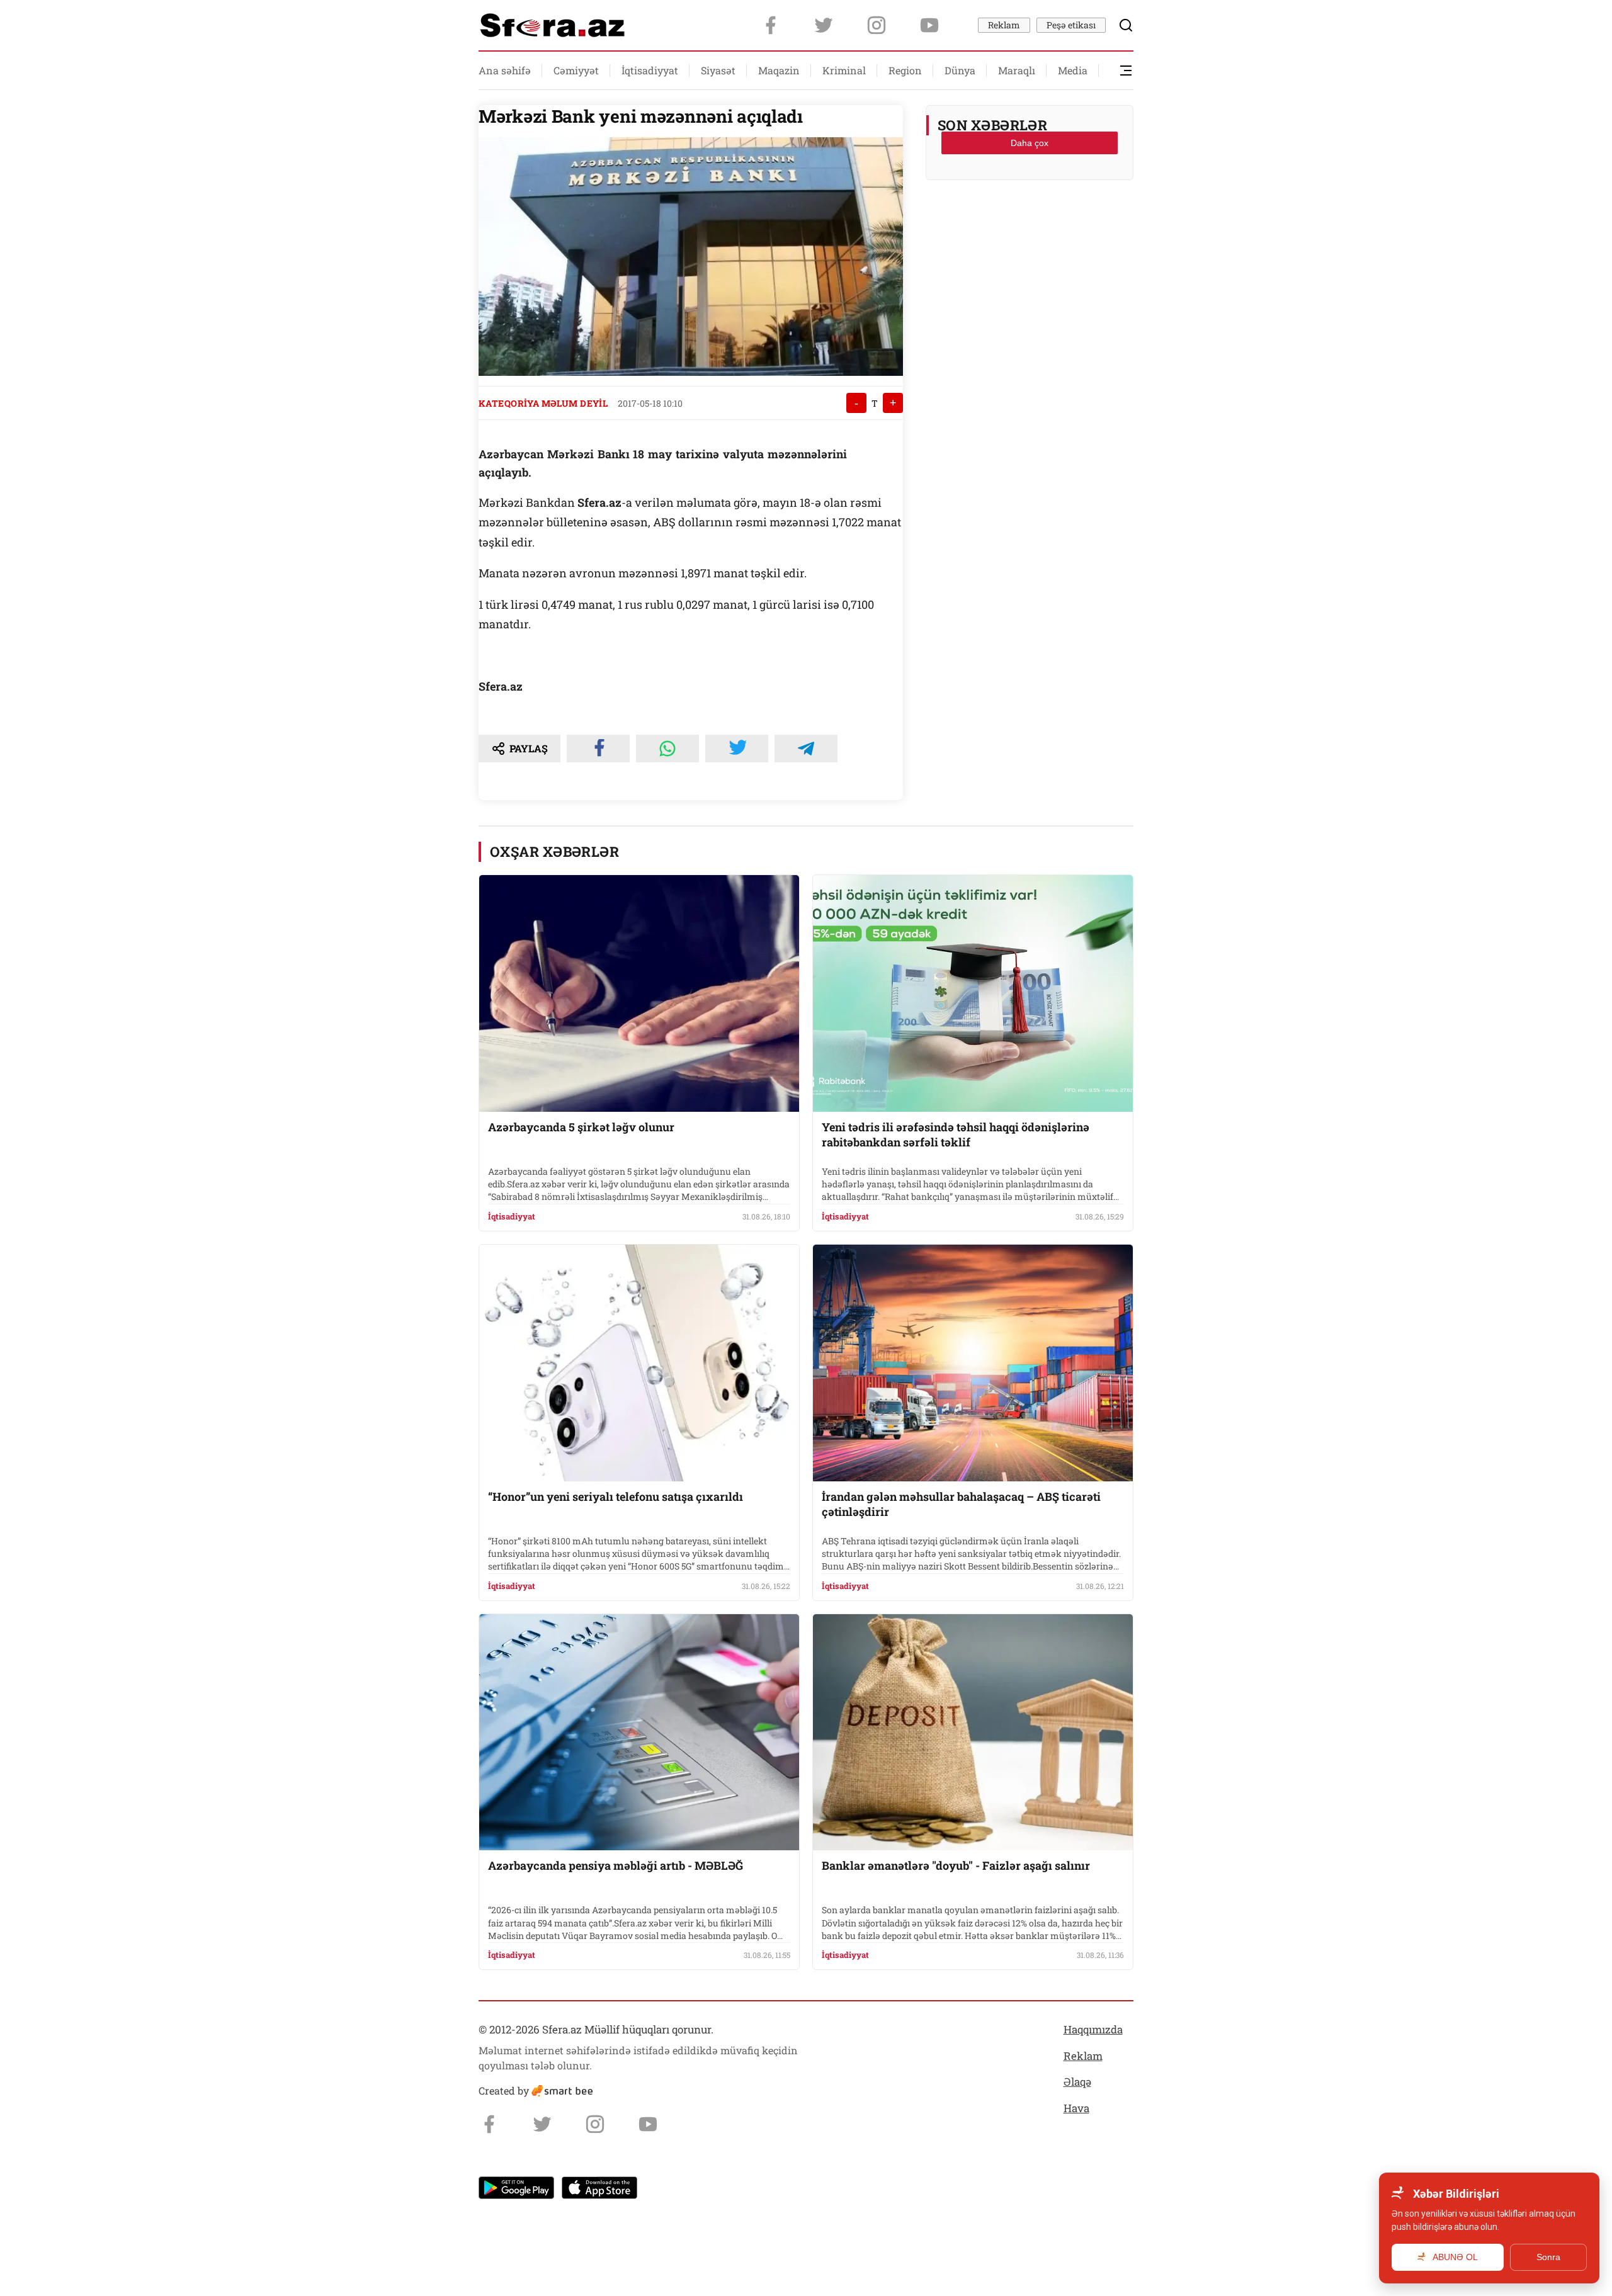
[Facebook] (771, 25)
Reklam (1004, 25)
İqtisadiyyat (650, 70)
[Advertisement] (1030, 221)
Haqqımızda (1093, 2029)
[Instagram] (877, 25)
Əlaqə (1077, 2082)
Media (1073, 70)
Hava (1076, 2108)
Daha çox (1030, 143)
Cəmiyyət (576, 70)
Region (905, 70)
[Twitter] (824, 25)
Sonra (1548, 2257)
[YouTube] (929, 25)
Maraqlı (1017, 70)
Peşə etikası (1071, 25)
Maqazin (779, 70)
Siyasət (718, 70)
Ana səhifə (505, 70)
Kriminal (844, 70)
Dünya (960, 70)
